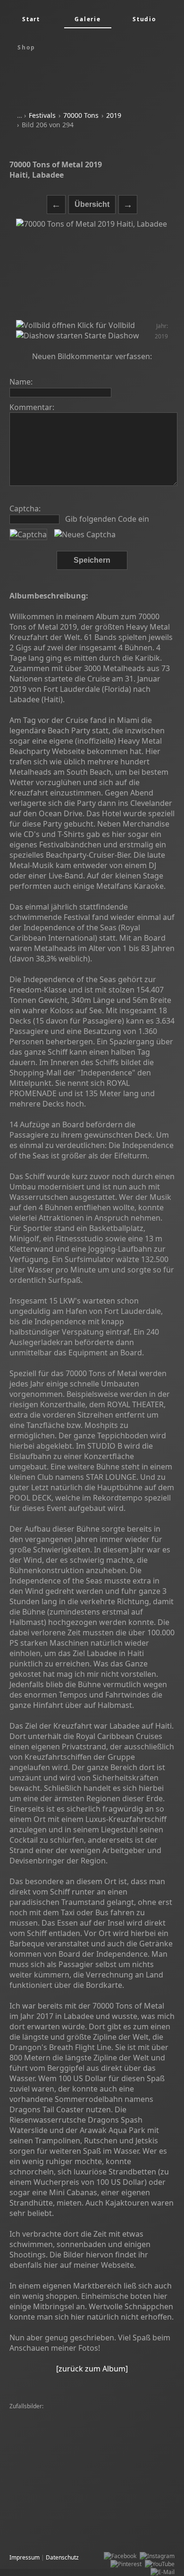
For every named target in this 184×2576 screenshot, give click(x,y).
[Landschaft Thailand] (40, 2431)
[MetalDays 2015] (105, 2447)
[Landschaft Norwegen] (42, 2471)
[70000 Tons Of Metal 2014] (125, 2535)
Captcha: (25, 509)
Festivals (42, 115)
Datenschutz (62, 2557)
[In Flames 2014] (34, 2479)
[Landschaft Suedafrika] (108, 2495)
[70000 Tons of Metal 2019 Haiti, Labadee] (92, 269)
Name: (21, 382)
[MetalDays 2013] (35, 2439)
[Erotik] (82, 2431)
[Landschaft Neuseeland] (45, 2447)
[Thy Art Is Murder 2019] (44, 2511)
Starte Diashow (111, 336)
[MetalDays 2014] (35, 2415)
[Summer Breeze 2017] (93, 2415)
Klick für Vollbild (105, 325)
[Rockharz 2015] (33, 2527)
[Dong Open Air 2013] (105, 2471)
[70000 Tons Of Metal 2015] (113, 2463)
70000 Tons (81, 115)
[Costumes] (138, 2527)
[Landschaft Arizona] (104, 2455)
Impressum (25, 2557)
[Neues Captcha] (85, 534)
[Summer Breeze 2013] (42, 2463)
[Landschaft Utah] (136, 2439)
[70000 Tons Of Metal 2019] (48, 2535)
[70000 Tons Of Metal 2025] (48, 2423)
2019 (114, 115)
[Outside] (150, 2471)
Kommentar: (32, 407)
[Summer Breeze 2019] (42, 2495)
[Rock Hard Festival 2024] (128, 2431)
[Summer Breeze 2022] (42, 2455)
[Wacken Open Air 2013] (91, 2479)
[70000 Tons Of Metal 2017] (117, 2511)
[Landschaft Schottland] (119, 2423)
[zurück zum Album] (92, 2369)
